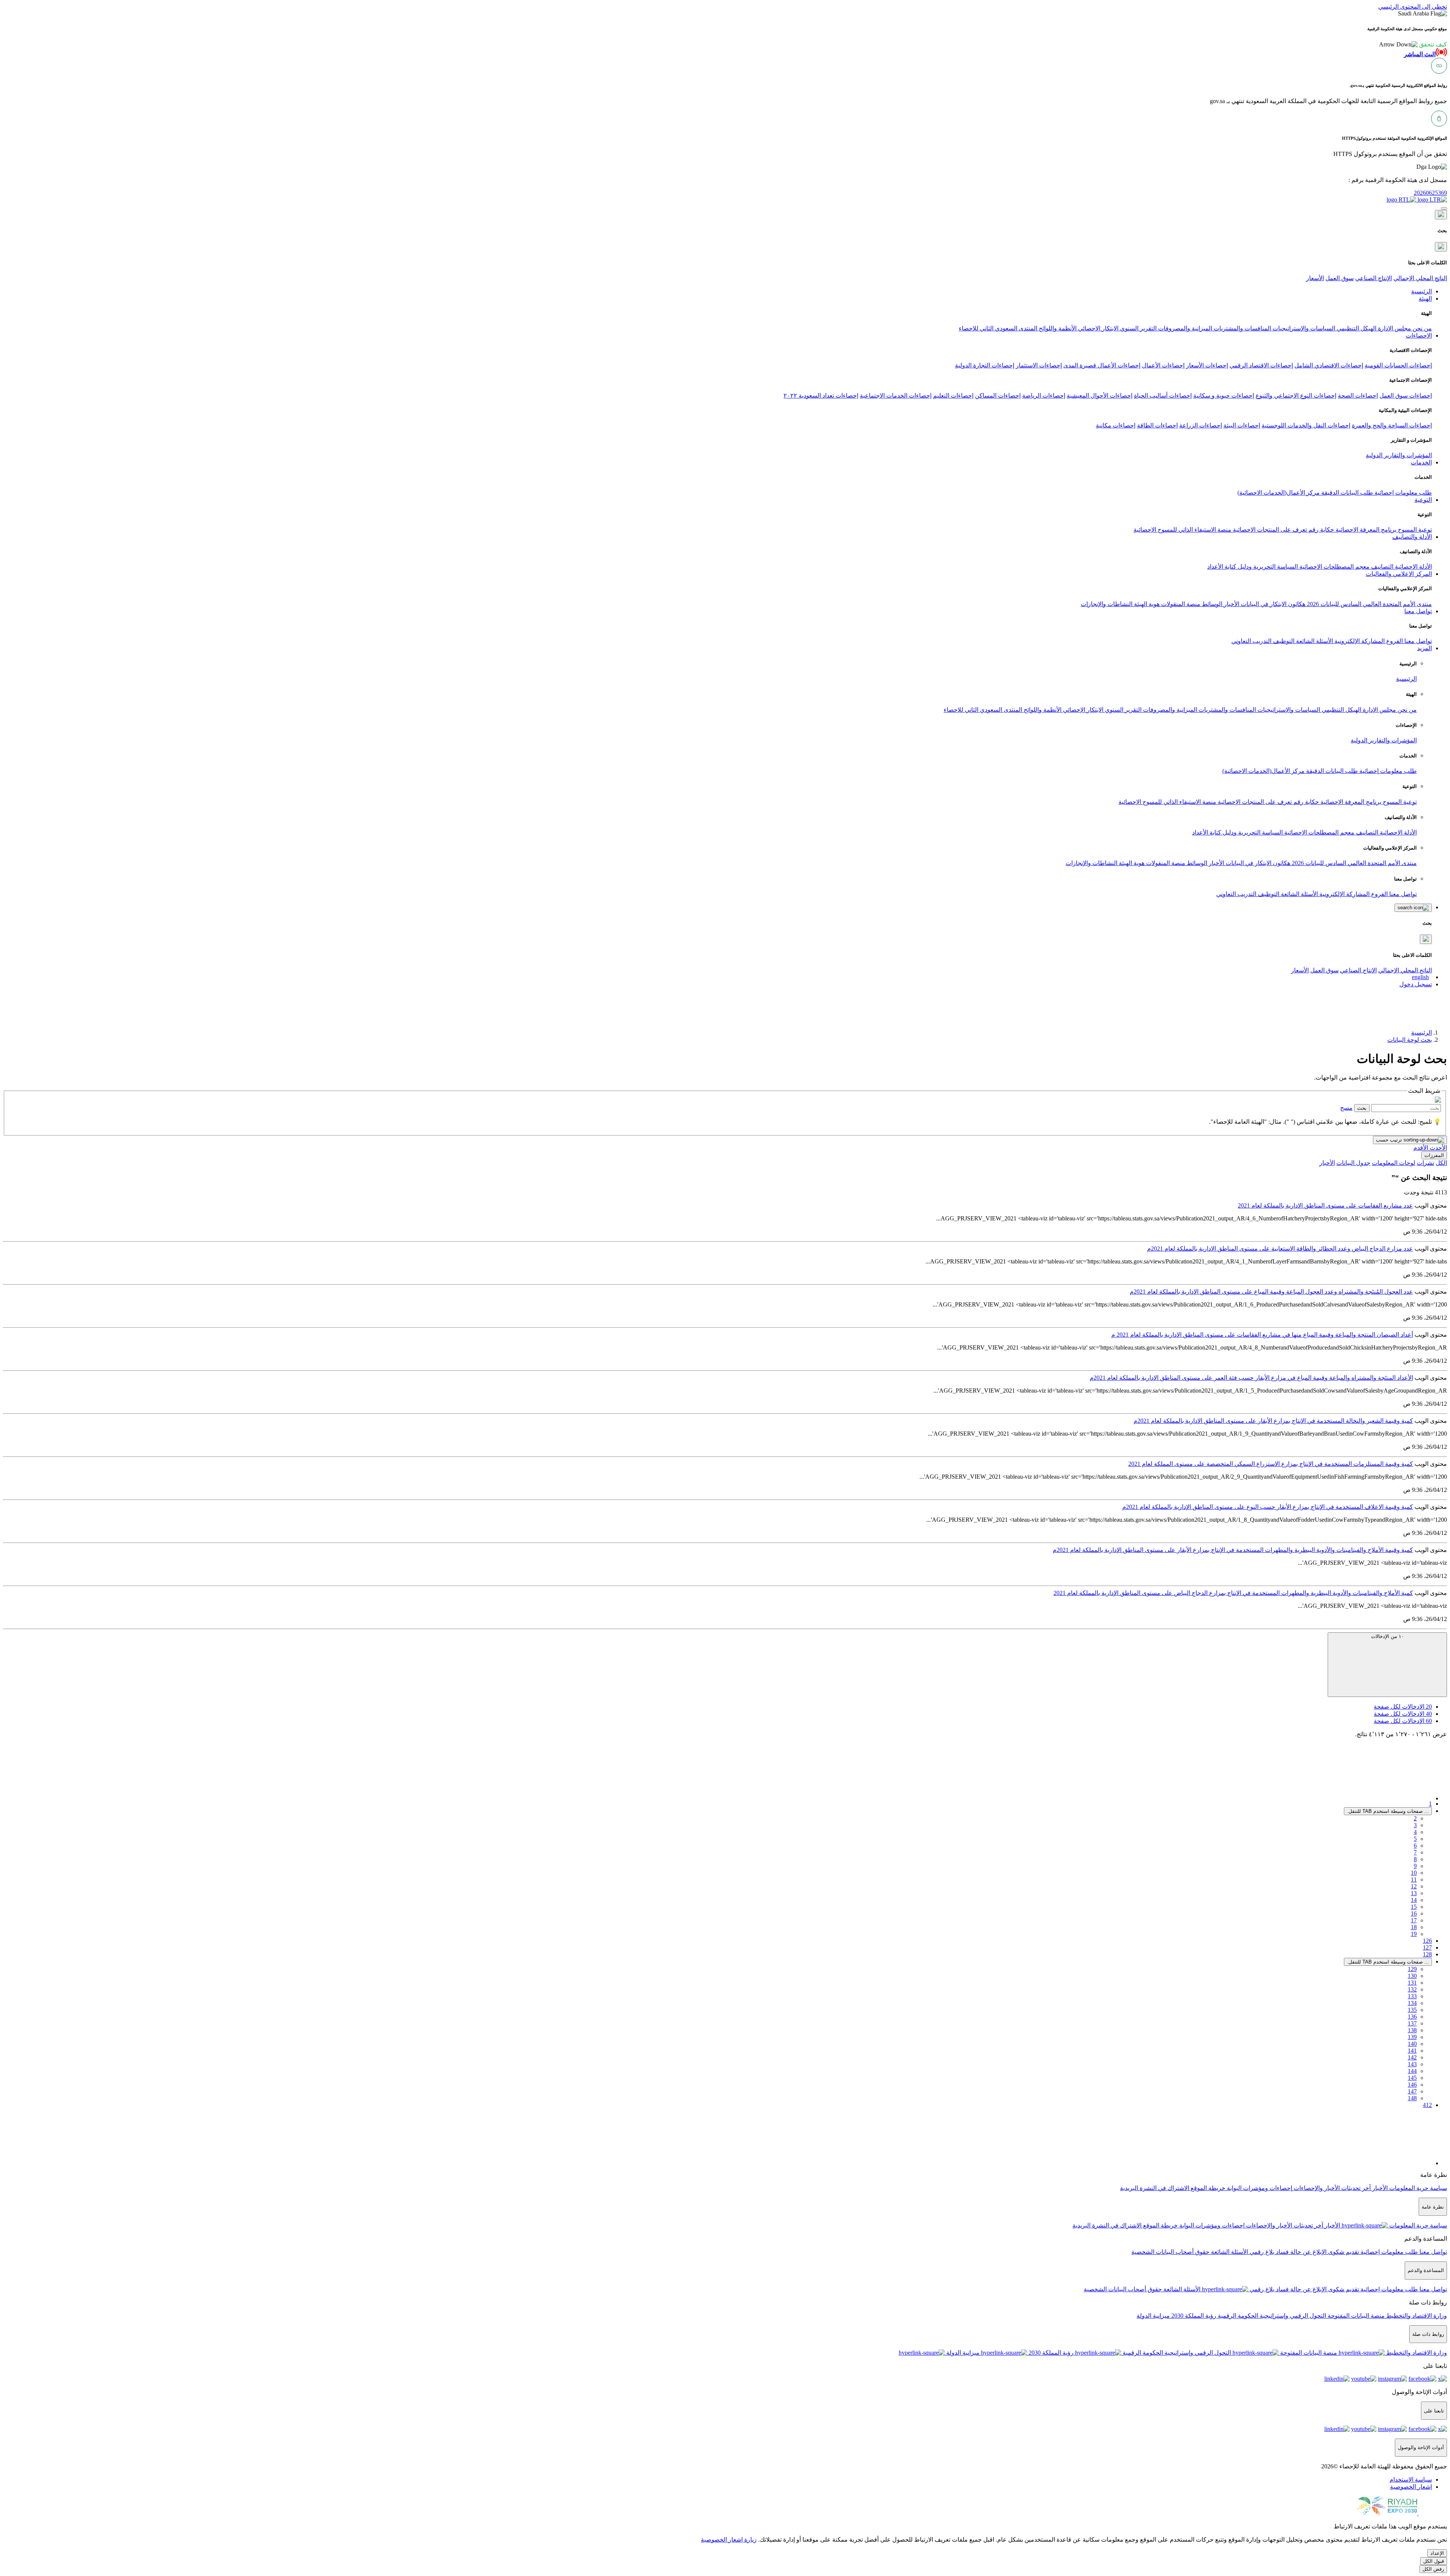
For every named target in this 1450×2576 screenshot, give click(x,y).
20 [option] (1403, 1707)
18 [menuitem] (1414, 1927)
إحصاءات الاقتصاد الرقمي (1261, 365)
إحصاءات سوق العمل (1406, 396)
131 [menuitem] (1412, 1983)
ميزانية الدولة (1153, 2316)
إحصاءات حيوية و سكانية (1224, 396)
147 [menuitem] (1412, 2091)
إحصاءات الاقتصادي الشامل (1329, 365)
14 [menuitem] (1414, 1900)
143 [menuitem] (1412, 2064)
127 (1427, 1947)
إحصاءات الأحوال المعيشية (1100, 396)
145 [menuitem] (1412, 2078)
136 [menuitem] (1412, 2017)
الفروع (1394, 641)
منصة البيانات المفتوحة (1355, 2316)
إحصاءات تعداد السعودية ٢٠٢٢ (821, 396)
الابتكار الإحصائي (1098, 328)
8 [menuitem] (1415, 1859)
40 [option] (1403, 1714)
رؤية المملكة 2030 (1193, 2316)
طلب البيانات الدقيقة (1346, 493)
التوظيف (1283, 641)
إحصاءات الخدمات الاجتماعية (896, 396)
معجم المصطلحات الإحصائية (1334, 567)
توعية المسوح (1414, 530)
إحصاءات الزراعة (1201, 425)
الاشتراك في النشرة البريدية (1155, 2188)
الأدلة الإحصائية (1413, 567)
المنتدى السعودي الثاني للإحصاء (998, 328)
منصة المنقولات (1180, 604)
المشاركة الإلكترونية (1359, 641)
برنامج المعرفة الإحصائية (1365, 530)
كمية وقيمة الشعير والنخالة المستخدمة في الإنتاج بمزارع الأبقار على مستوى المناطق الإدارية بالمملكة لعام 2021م (1273, 1421)
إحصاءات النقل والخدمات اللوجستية (1306, 425)
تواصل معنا (1417, 641)
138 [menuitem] (1412, 2030)
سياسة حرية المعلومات (1417, 2188)
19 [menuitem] (1414, 1934)
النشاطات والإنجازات (1107, 604)
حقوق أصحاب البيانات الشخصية (1170, 2252)
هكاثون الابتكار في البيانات (1272, 604)
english (1420, 977)
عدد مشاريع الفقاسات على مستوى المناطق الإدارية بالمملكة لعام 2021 (1325, 1205)
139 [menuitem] (1412, 2037)
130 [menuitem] (1412, 1976)
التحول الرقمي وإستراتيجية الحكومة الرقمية (1271, 2316)
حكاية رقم (1320, 530)
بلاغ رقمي (1261, 2252)
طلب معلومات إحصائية (1402, 493)
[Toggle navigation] (1444, 208)
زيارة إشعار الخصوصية (729, 2540)
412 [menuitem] (1427, 2105)
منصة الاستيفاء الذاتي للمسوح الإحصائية (1182, 530)
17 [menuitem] (1414, 1920)
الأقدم (1421, 1148)
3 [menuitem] (1415, 1825)
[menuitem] (1411, 2480)
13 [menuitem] (1414, 1893)
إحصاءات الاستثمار (1039, 365)
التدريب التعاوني (1251, 641)
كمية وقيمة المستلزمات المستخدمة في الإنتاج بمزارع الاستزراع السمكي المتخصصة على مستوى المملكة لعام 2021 (1271, 1464)
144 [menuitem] (1412, 2071)
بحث (1362, 1108)
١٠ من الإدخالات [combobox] (1388, 1636)
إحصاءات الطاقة (1157, 425)
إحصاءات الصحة (1358, 396)
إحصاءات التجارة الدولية (985, 365)
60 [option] (1403, 1721)
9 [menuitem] (1415, 1866)
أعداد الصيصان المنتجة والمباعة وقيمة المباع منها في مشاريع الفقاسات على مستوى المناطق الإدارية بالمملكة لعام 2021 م (1262, 1335)
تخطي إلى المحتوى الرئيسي (1413, 7)
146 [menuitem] (1412, 2085)
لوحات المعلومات (1394, 1163)
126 (1427, 1941)
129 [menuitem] (1412, 1969)
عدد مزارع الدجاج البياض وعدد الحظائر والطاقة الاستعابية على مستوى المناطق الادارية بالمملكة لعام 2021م (1280, 1249)
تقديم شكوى (1343, 2252)
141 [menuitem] (1412, 2051)
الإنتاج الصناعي (1374, 278)
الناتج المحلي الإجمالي (1420, 278)
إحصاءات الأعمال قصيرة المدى (1102, 365)
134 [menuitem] (1412, 2003)
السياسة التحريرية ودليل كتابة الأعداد (1253, 567)
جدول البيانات (1353, 1163)
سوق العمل (1340, 278)
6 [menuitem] (1415, 1846)
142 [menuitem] (1412, 2057)
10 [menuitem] (1414, 1873)
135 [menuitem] (1412, 2010)
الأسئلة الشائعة (1314, 641)
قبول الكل (1434, 2561)
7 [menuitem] (1415, 1852)
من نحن (1421, 328)
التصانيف (1381, 567)
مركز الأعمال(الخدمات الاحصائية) (1279, 493)
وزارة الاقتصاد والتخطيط (1416, 2316)
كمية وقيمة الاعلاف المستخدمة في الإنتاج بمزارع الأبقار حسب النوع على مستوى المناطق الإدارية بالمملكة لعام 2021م (1268, 1507)
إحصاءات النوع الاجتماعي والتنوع (1296, 396)
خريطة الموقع (1207, 2188)
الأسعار (1315, 278)
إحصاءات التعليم (953, 396)
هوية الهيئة (1146, 604)
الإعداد (1437, 2553)
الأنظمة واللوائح (1057, 328)
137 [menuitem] (1412, 2023)
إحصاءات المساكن (998, 396)
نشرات (1425, 1163)
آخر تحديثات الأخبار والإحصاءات (1331, 2188)
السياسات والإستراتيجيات (1303, 328)
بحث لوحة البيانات (1410, 1040)
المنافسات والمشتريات (1242, 328)
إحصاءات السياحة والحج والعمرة (1392, 425)
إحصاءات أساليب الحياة (1163, 396)
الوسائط (1211, 604)
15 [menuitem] (1414, 1907)
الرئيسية (1406, 679)
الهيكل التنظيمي (1356, 328)
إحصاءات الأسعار (1207, 365)
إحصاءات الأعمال (1163, 365)
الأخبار (1231, 604)
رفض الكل (1433, 2569)
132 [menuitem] (1412, 1989)
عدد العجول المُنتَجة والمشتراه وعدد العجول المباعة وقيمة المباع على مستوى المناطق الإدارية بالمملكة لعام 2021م (1271, 1292)
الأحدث (1438, 1148)
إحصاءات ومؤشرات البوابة (1259, 2188)
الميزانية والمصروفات (1184, 328)
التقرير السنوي (1138, 328)
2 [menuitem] (1415, 1818)
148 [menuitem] (1412, 2098)
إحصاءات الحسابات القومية (1398, 365)
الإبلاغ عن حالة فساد (1300, 2252)
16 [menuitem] (1414, 1913)
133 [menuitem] (1412, 1996)
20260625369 (1430, 193)
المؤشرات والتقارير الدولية (1399, 455)
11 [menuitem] (1414, 1880)
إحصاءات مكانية (1116, 425)
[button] (1413, 44)
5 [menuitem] (1415, 1839)
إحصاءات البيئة (1242, 425)
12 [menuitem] (1414, 1886)
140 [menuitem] (1412, 2044)
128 (1427, 1954)
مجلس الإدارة (1394, 328)
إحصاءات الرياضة (1044, 396)
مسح (1346, 1108)
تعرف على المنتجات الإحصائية (1269, 530)
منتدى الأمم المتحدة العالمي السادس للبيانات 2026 (1369, 604)
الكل (1441, 1163)
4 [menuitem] (1415, 1832)
